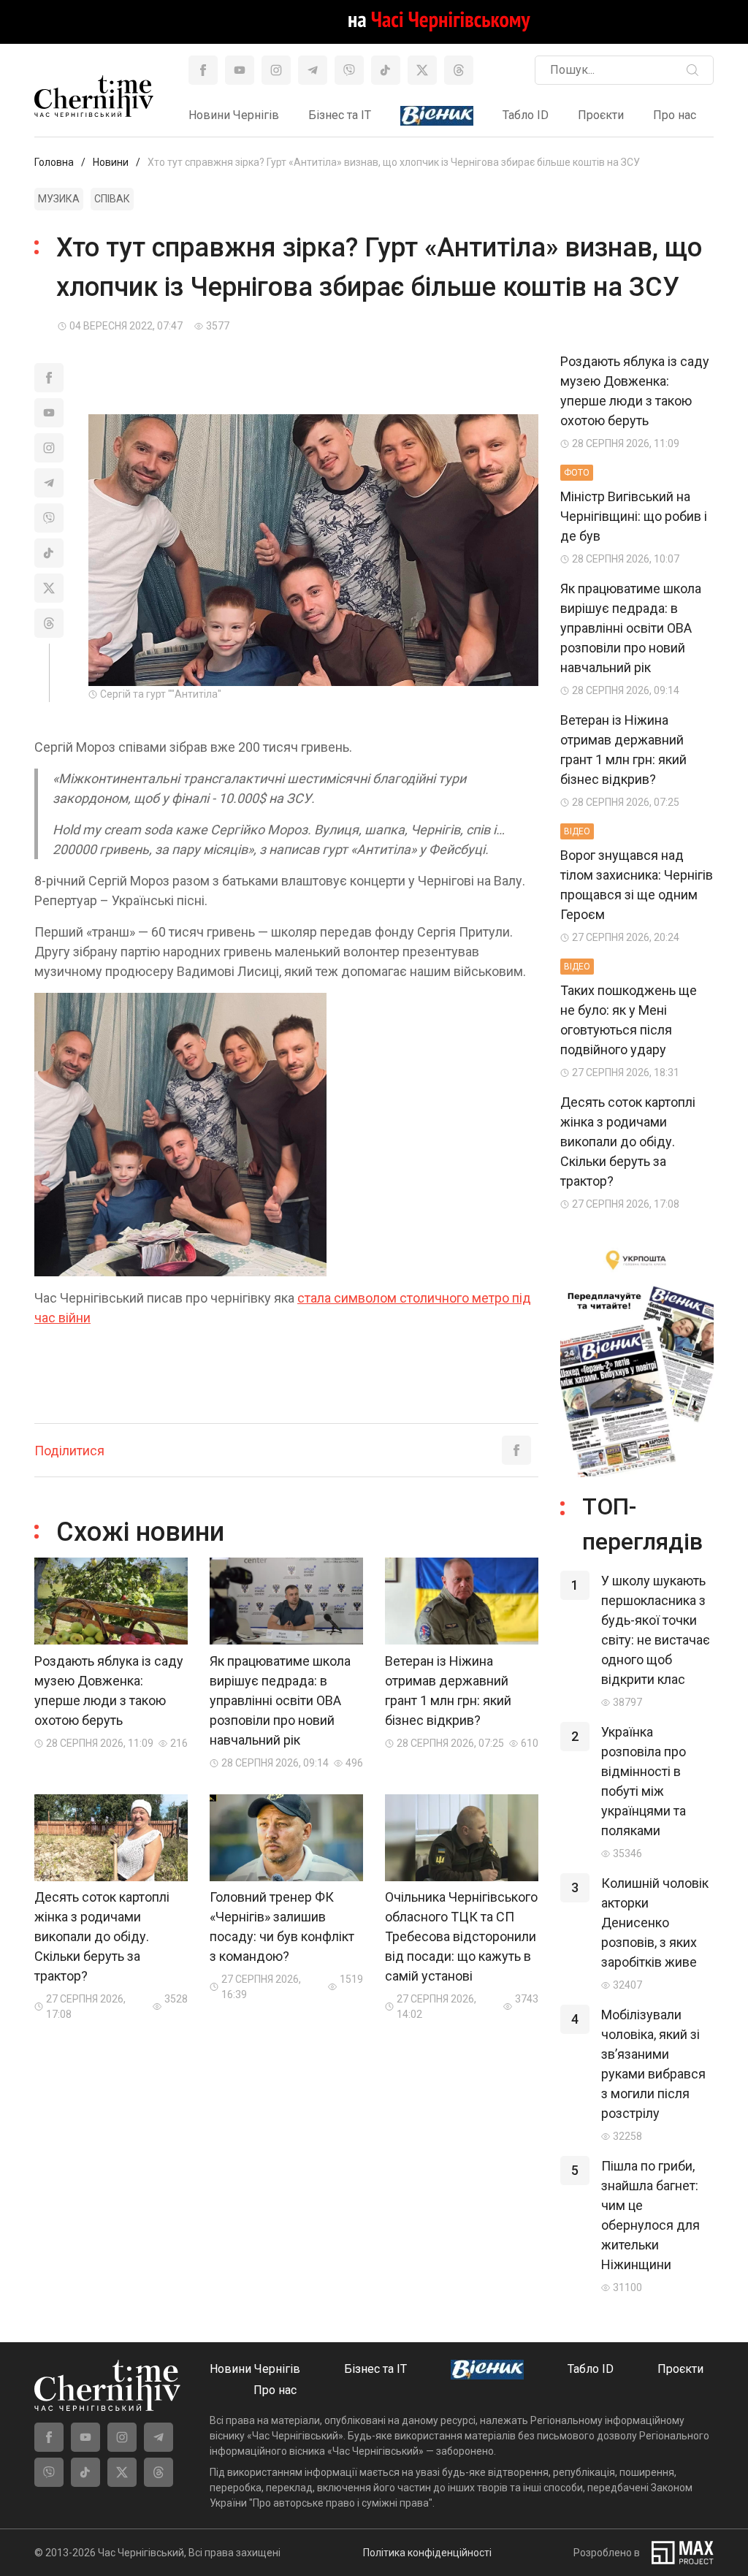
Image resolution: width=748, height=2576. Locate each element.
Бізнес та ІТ (340, 115)
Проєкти (601, 115)
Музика (59, 199)
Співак (112, 199)
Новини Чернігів (234, 115)
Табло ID (526, 115)
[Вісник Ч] (437, 117)
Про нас (675, 115)
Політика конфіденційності (427, 2553)
